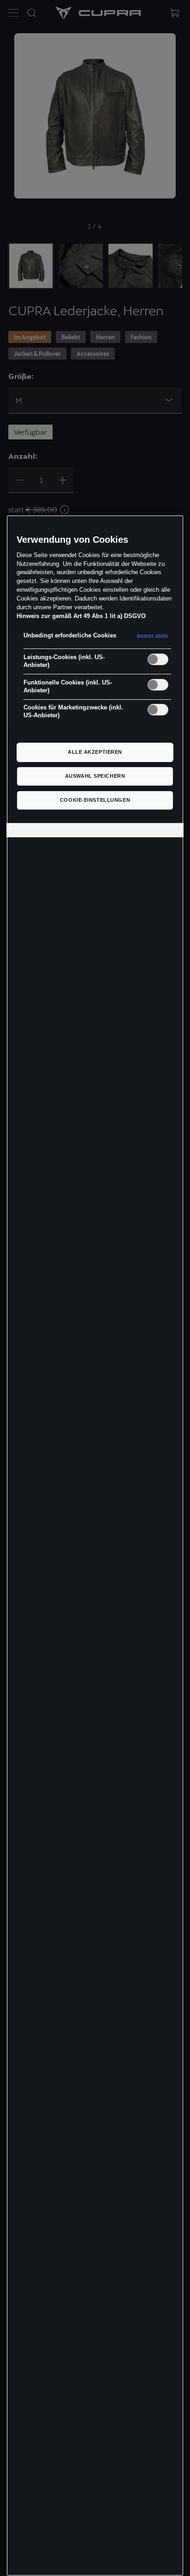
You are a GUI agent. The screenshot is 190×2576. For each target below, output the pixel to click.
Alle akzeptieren (95, 752)
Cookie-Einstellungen (95, 800)
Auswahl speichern (95, 776)
